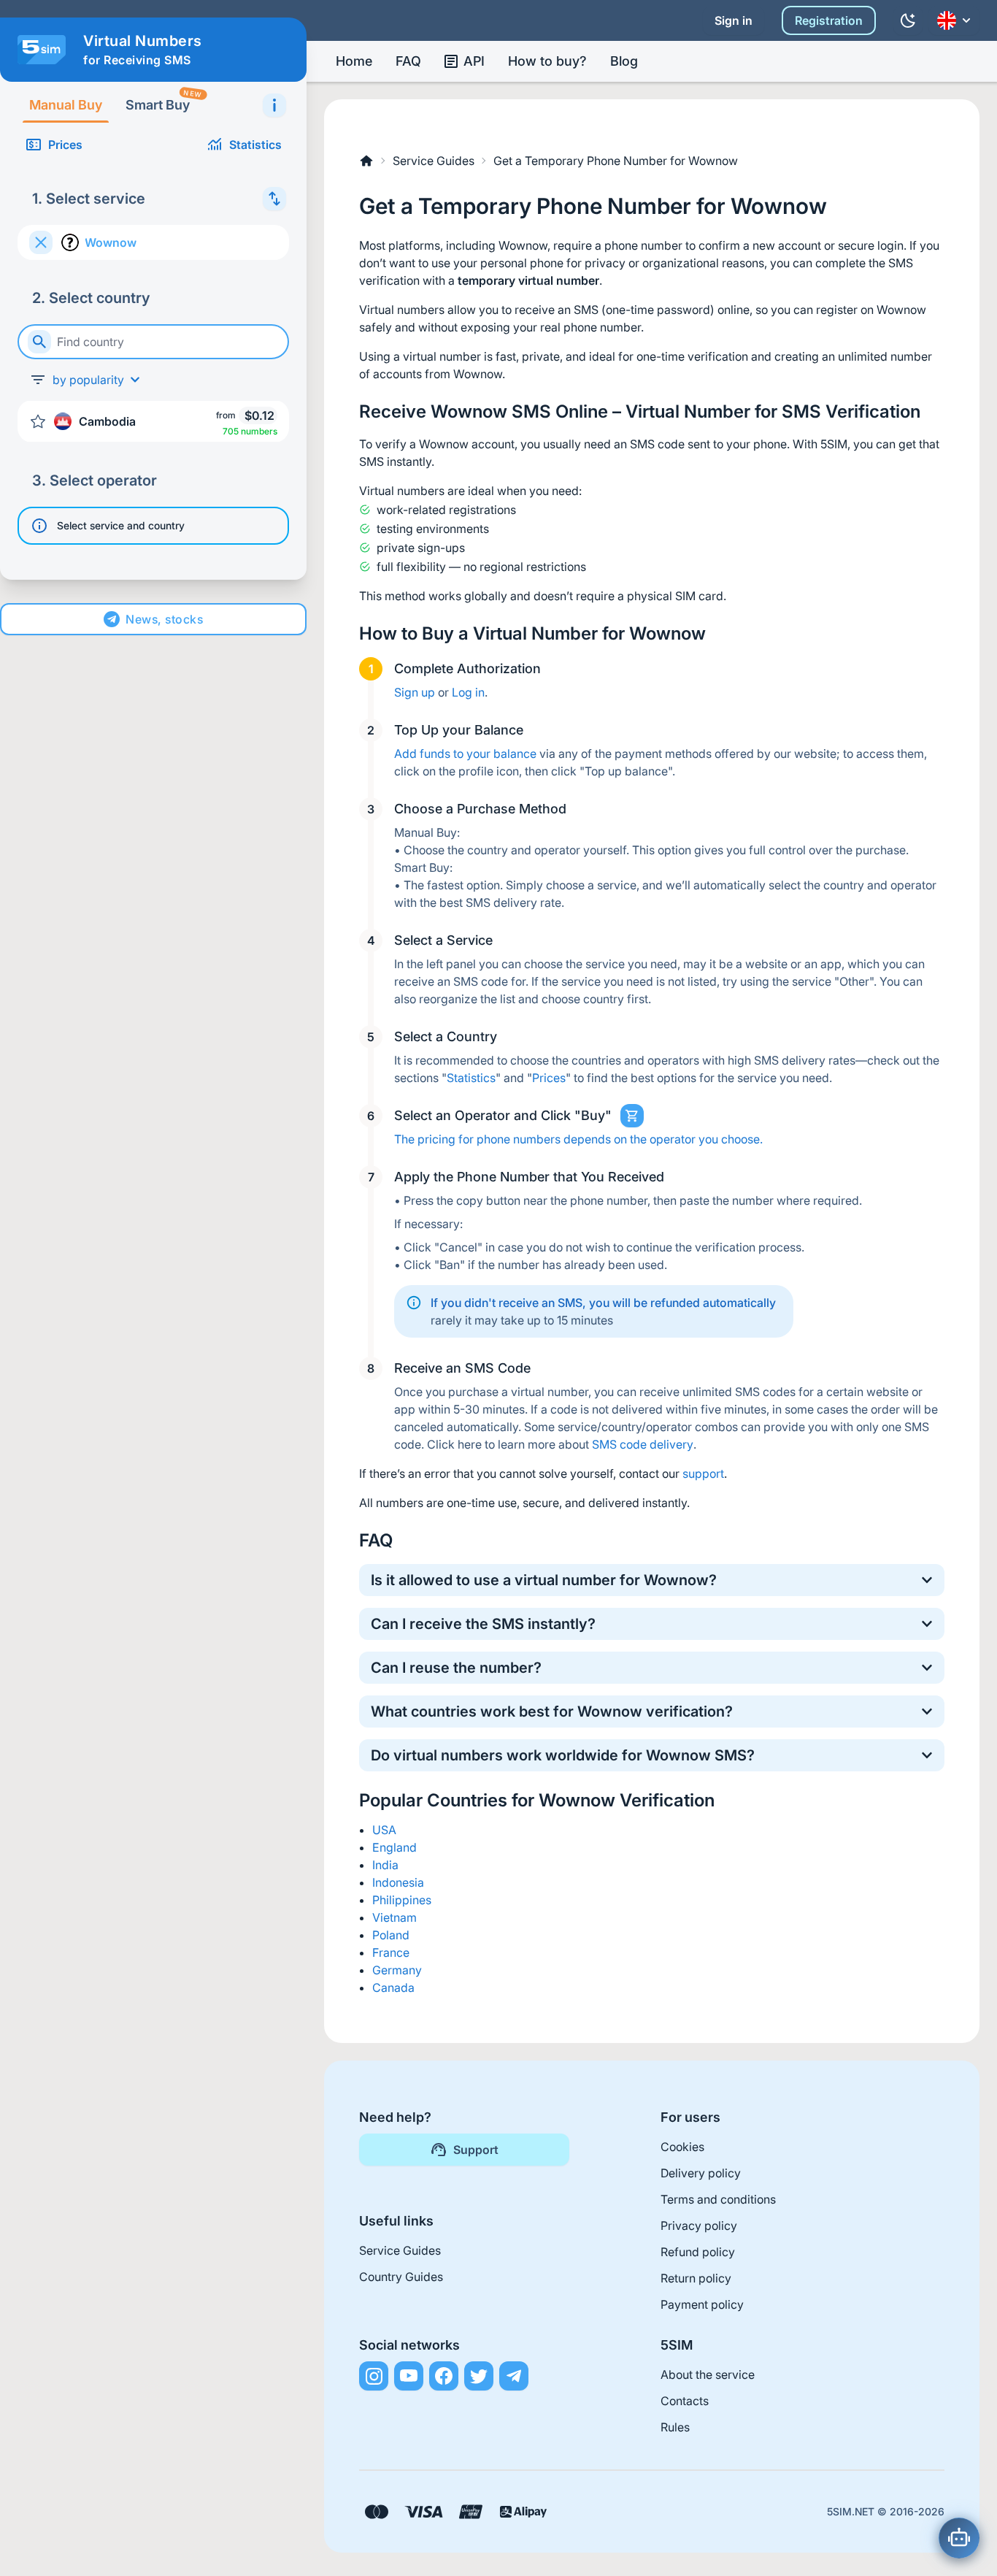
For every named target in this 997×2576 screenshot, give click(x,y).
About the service (708, 2374)
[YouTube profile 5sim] (409, 2376)
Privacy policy (699, 2226)
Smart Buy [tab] (163, 100)
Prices (65, 145)
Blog (624, 61)
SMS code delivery (643, 1444)
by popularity (88, 380)
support (703, 1473)
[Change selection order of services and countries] (274, 199)
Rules (675, 2427)
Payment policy (702, 2304)
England (394, 1847)
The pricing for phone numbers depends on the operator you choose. (578, 1139)
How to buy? (547, 61)
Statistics (255, 145)
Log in (468, 692)
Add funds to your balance (465, 754)
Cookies (682, 2147)
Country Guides (401, 2277)
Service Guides (434, 161)
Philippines (402, 1900)
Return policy (696, 2278)
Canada (393, 1987)
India (385, 1865)
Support (476, 2150)
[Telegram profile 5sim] (514, 2376)
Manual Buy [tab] (66, 105)
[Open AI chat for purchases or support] (959, 2538)
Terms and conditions (718, 2199)
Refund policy (698, 2252)
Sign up (415, 692)
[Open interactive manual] (274, 105)
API (474, 61)
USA (384, 1830)
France (391, 1952)
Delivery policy (701, 2173)
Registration (829, 20)
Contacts (685, 2401)
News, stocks (164, 619)
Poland (391, 1935)
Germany (397, 1970)
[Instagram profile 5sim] (374, 2376)
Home (354, 61)
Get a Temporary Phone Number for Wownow (616, 161)
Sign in (734, 20)
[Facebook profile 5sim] (444, 2376)
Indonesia (398, 1882)
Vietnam (394, 1917)
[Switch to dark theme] (908, 20)
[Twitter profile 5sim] (479, 2376)
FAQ (408, 61)
